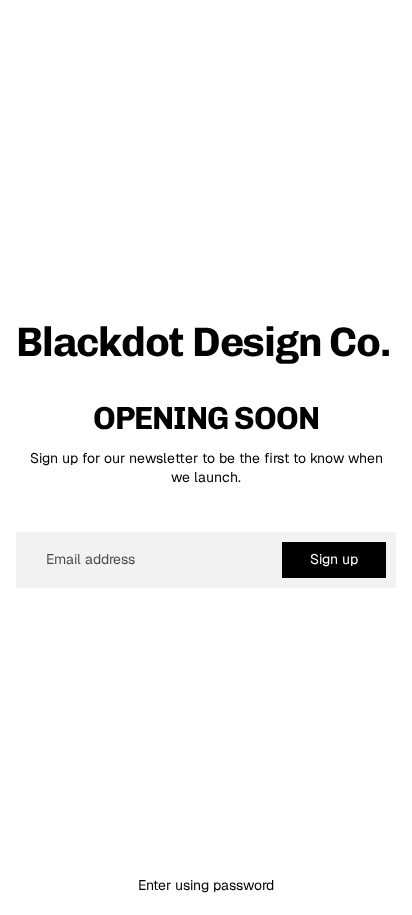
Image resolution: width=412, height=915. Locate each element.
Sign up (334, 559)
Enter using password (206, 885)
